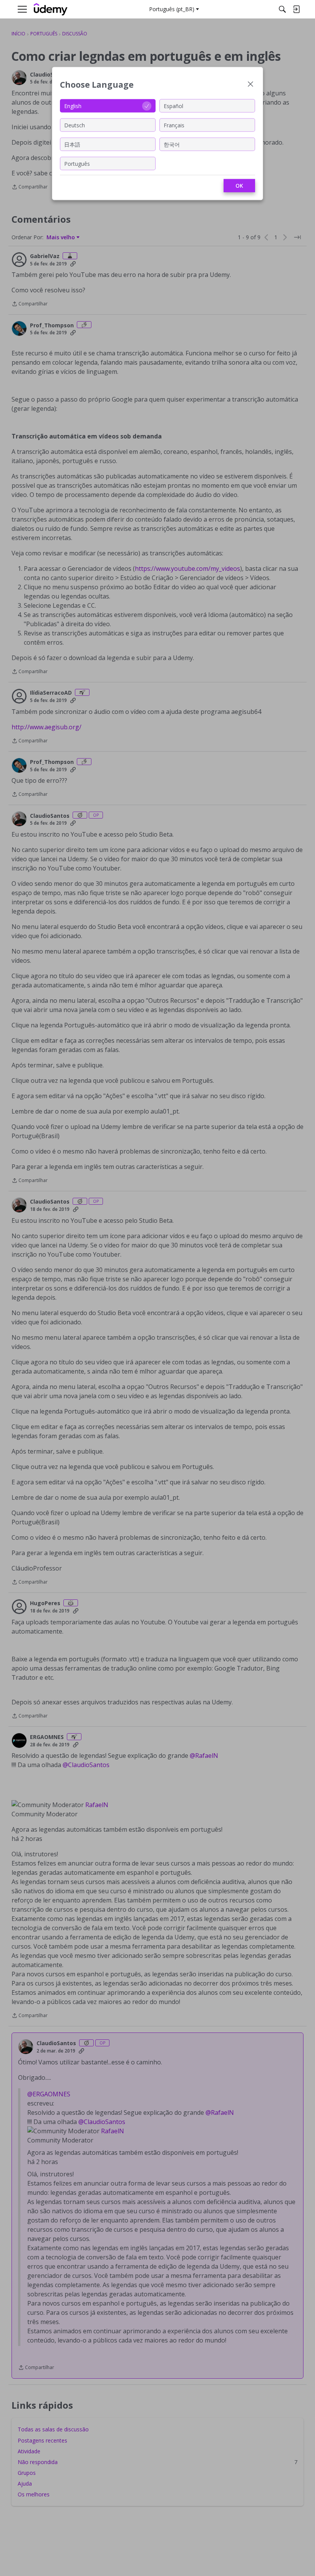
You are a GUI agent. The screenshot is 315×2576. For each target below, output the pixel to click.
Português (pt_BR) (172, 9)
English (73, 106)
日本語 (72, 144)
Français (174, 125)
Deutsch (75, 125)
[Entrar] (296, 9)
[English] (51, 9)
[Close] (250, 85)
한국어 (172, 144)
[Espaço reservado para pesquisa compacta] (282, 9)
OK (239, 186)
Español (173, 106)
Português (77, 163)
